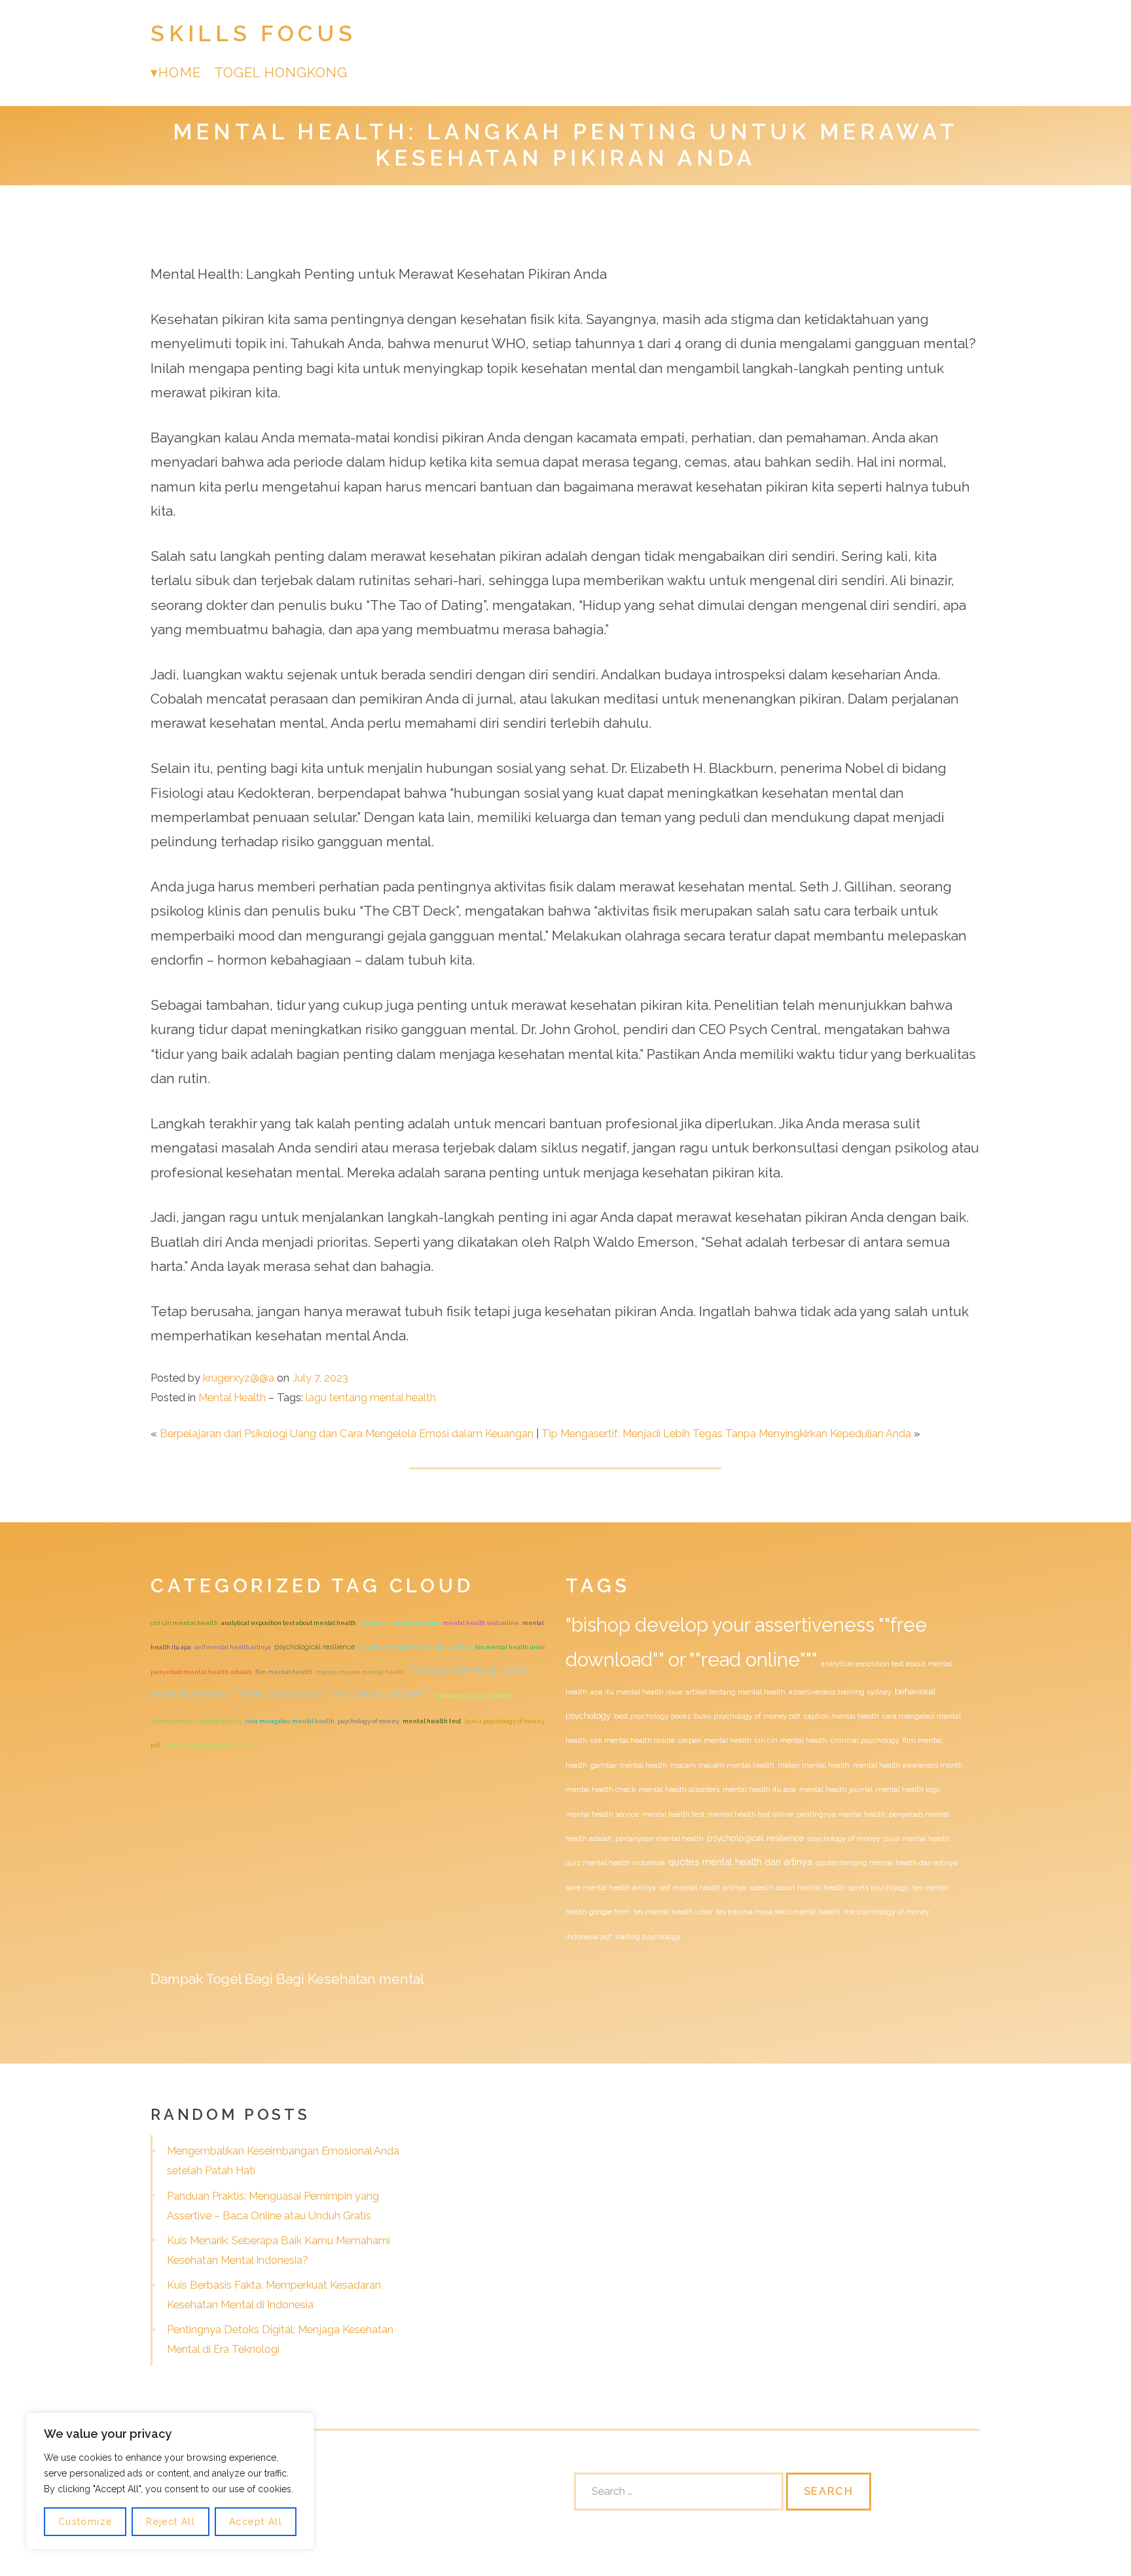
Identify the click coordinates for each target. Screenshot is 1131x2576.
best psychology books (652, 1716)
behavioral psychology (474, 1696)
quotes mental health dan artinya (415, 1647)
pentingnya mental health (841, 1814)
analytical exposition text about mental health (289, 1623)
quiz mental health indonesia (615, 1863)
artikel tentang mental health (208, 1745)
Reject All (171, 2522)
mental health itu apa (759, 1789)
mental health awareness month (908, 1765)
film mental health (284, 1672)
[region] (170, 2481)
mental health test (432, 1721)
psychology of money (368, 1721)
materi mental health (814, 1765)
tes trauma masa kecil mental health (778, 1912)
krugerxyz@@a (239, 1378)
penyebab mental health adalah (201, 1672)
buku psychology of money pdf (747, 1716)
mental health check (601, 1789)
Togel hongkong (281, 72)
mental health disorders (679, 1789)
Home (179, 72)
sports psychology (879, 1887)
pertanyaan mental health (659, 1838)
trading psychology (648, 1937)
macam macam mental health (360, 1672)
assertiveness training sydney (196, 1721)
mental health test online (481, 1623)
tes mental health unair (510, 1647)
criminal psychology (865, 1740)
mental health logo (908, 1789)
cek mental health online (633, 1740)
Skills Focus (253, 34)
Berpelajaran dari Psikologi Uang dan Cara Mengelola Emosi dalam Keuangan (347, 1433)
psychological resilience (314, 1647)
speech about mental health (797, 1887)
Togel (224, 1979)
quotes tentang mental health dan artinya (887, 1863)
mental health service (602, 1814)
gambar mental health (629, 1765)
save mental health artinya (611, 1887)
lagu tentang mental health (371, 1397)
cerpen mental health (715, 1740)
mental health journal (836, 1789)
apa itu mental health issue (400, 1623)
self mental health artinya (233, 1647)
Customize (85, 2522)
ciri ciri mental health (184, 1623)
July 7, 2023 (320, 1378)
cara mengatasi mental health (290, 1721)
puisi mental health (917, 1838)
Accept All (256, 2522)
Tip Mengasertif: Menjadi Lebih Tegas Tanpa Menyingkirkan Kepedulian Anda (726, 1433)
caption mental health (841, 1716)
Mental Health (232, 1397)
